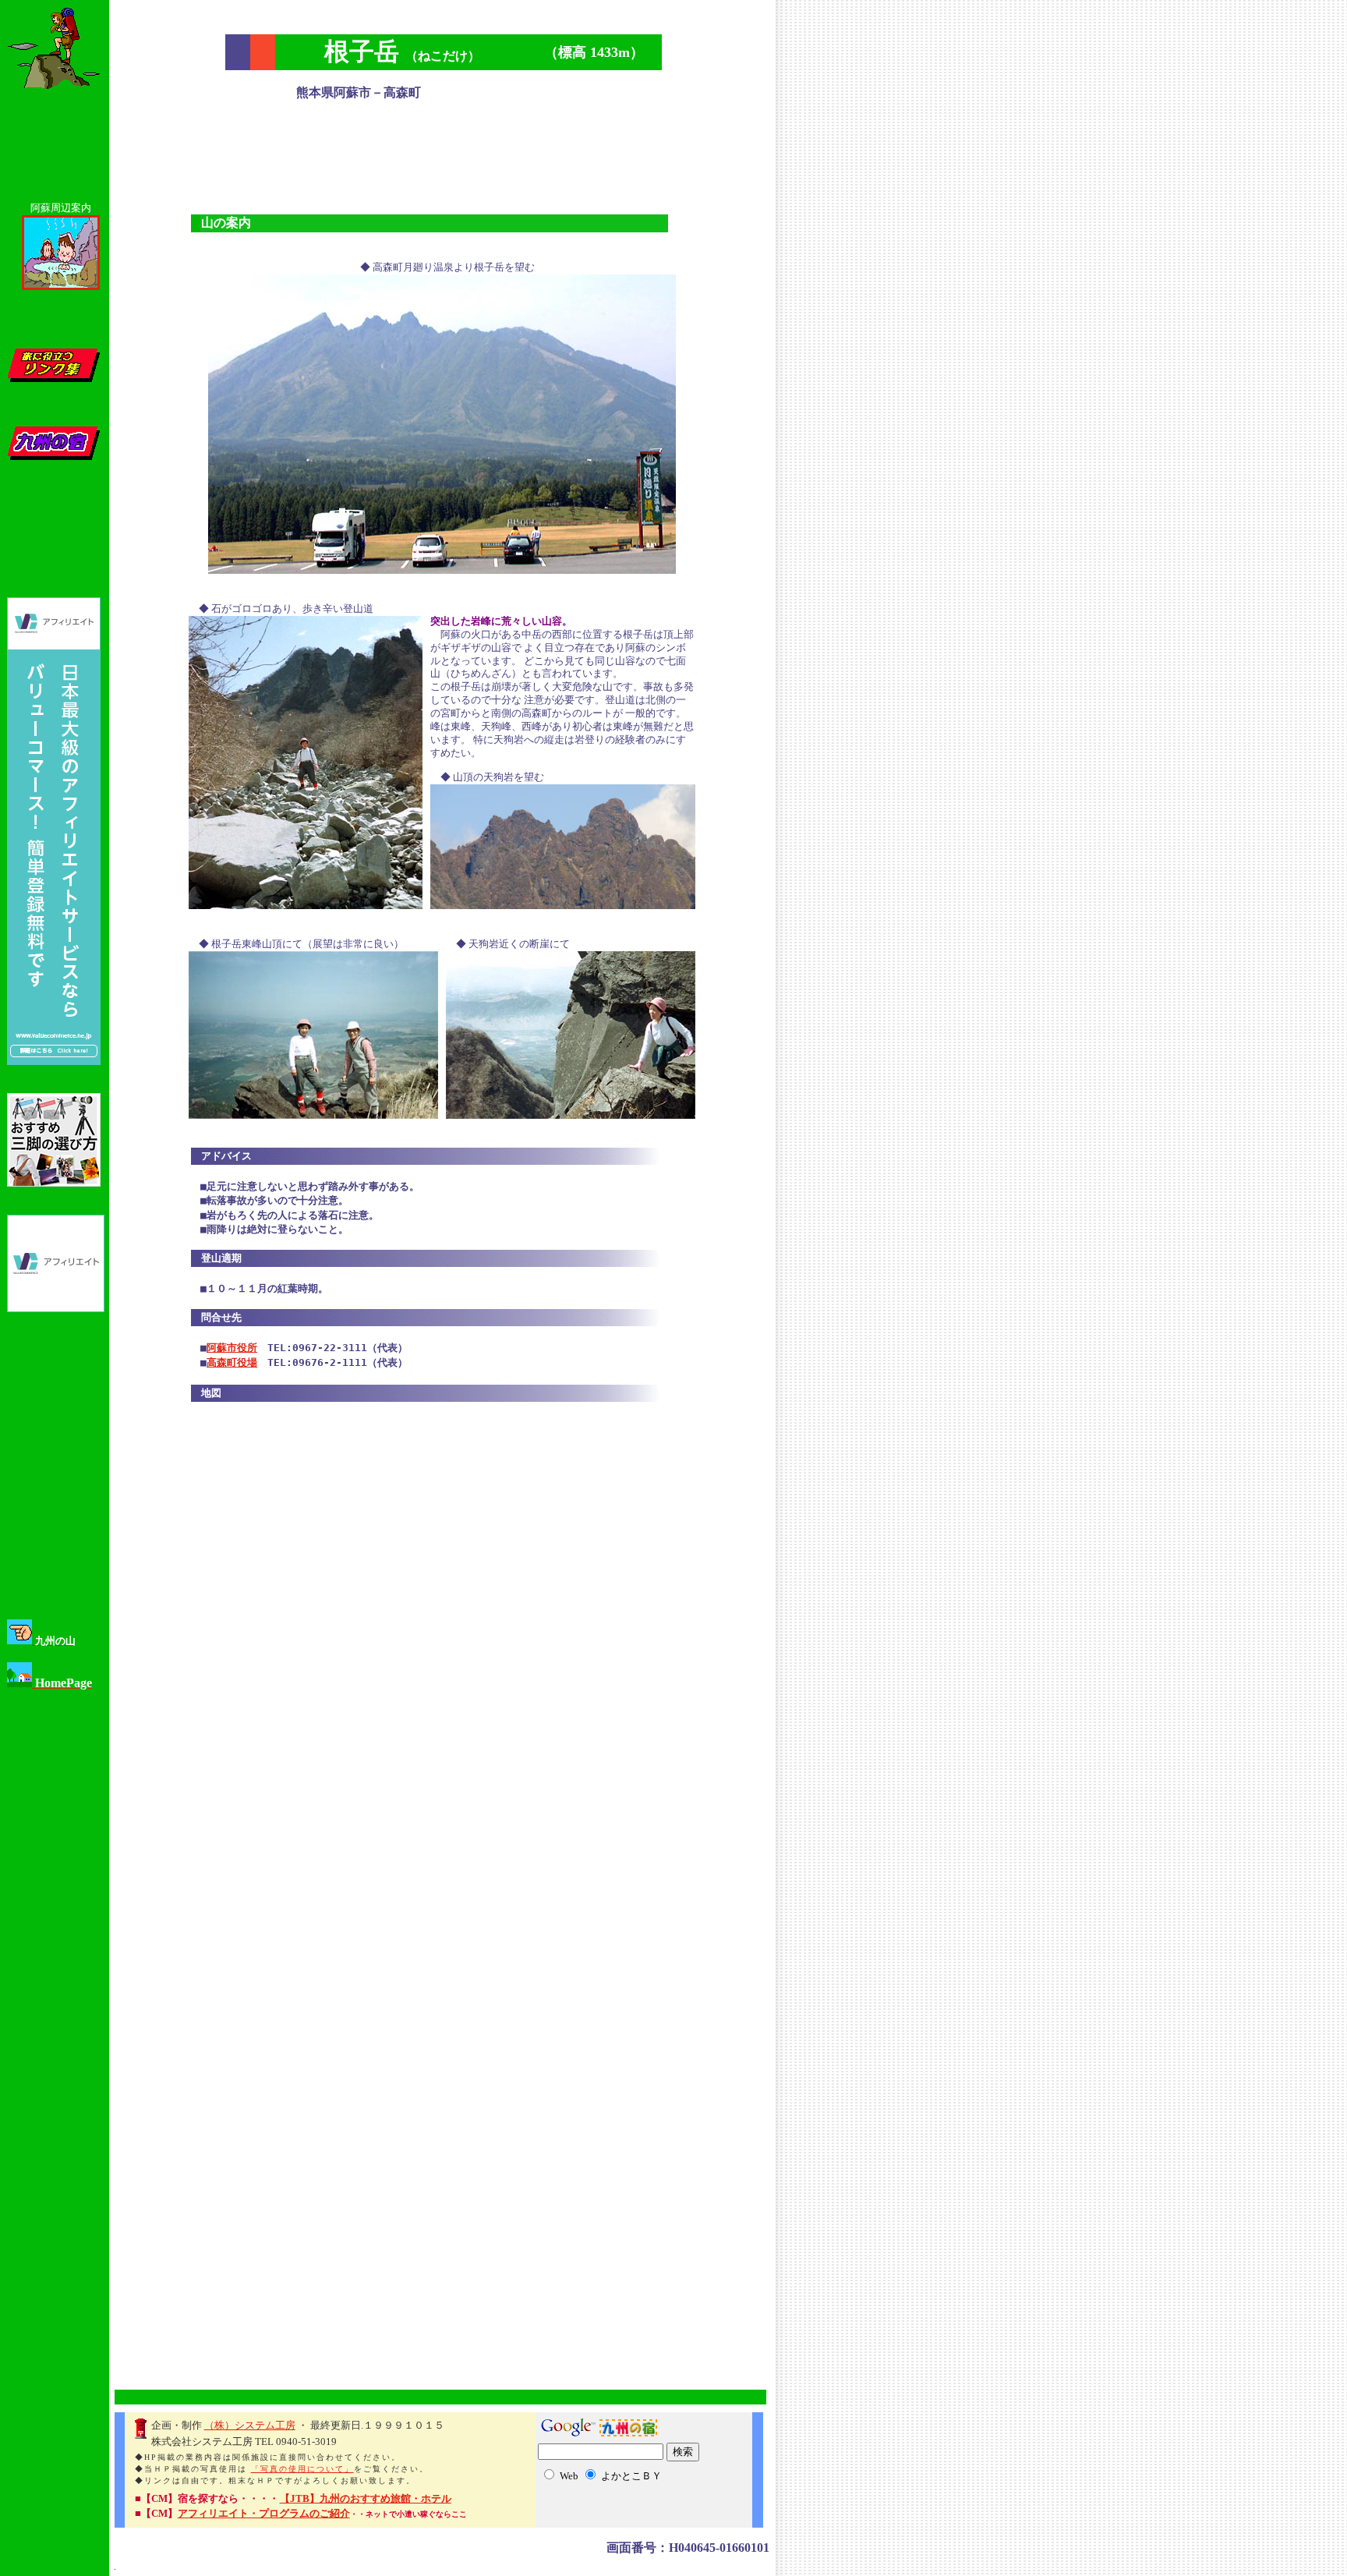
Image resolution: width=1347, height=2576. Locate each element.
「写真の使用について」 (302, 2469)
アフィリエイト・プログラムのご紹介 (264, 2513)
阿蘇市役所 (232, 1348)
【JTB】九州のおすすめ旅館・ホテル (366, 2498)
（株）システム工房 (250, 2425)
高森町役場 (232, 1362)
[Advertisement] (444, 151)
